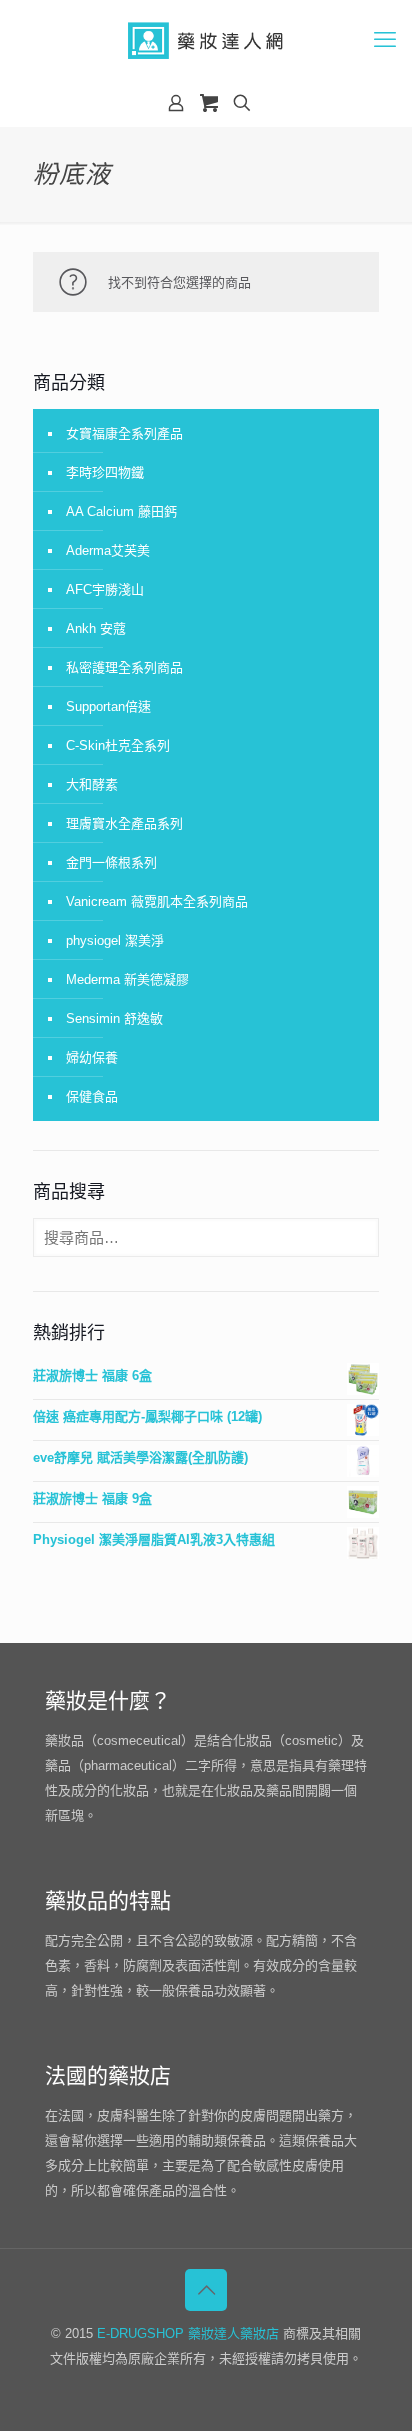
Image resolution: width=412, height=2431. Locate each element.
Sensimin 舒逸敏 (114, 1018)
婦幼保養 (92, 1057)
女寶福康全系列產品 (124, 433)
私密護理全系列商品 (124, 667)
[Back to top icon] (206, 2290)
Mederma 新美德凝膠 (127, 979)
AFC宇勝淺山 (105, 589)
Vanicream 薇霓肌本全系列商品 (157, 901)
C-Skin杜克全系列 (118, 745)
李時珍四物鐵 (105, 472)
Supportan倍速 (108, 706)
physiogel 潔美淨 (115, 940)
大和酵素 (92, 784)
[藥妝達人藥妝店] (206, 40)
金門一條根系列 (111, 862)
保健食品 (92, 1096)
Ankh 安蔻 (96, 628)
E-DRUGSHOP (140, 2333)
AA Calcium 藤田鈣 (121, 511)
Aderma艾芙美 (108, 550)
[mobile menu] (385, 40)
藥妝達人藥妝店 (233, 2333)
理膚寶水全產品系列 (124, 823)
